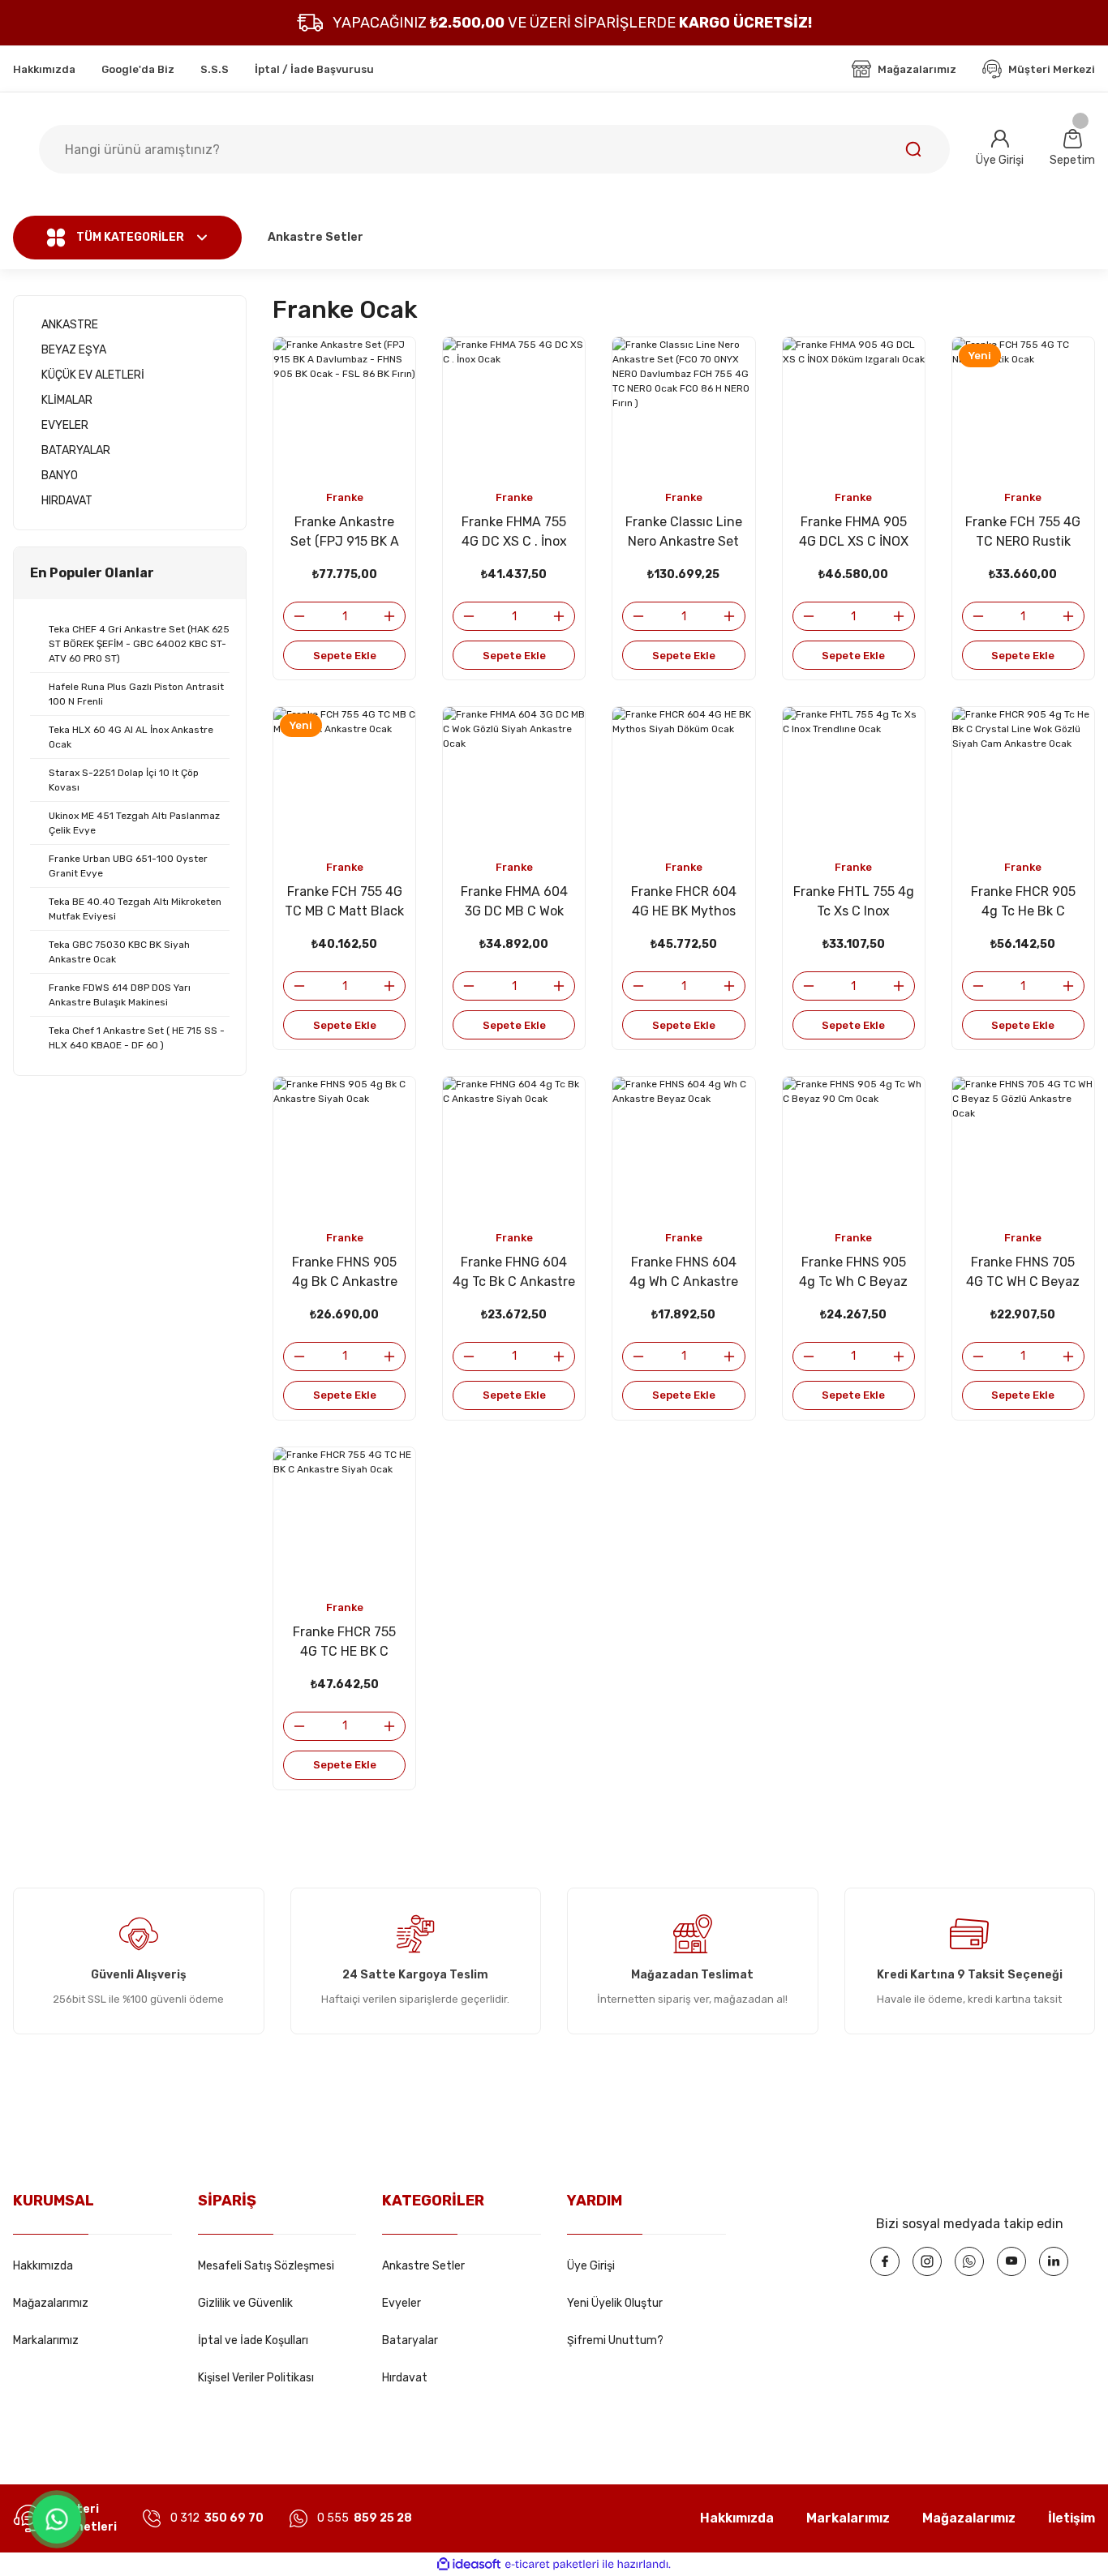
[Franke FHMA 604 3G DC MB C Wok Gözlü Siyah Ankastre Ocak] (514, 778)
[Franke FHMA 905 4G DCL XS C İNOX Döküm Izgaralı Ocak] (854, 408)
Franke (345, 497)
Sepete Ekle (345, 656)
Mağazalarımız (51, 2303)
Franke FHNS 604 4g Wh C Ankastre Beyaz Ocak (684, 1273)
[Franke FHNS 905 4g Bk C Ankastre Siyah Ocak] (344, 1148)
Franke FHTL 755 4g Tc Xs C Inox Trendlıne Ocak (854, 902)
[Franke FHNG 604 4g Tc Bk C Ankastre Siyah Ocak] (514, 1148)
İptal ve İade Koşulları (253, 2340)
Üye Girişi (591, 2266)
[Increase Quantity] (394, 616)
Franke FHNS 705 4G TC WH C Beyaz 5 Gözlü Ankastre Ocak (1023, 1273)
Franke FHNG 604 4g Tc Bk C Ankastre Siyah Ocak (514, 1273)
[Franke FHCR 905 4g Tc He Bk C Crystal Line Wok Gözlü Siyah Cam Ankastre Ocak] (1023, 778)
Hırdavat (405, 2378)
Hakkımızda (43, 2266)
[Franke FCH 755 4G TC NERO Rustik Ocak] (1023, 408)
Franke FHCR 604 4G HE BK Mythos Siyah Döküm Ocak (683, 902)
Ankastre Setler (423, 2266)
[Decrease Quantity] (294, 616)
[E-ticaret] (552, 2565)
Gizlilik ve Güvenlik (245, 2303)
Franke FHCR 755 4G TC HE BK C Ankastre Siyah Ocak (344, 1643)
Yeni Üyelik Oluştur (615, 2303)
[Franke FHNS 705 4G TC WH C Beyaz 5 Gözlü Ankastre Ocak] (1023, 1148)
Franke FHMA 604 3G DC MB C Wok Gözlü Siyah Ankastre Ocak (514, 902)
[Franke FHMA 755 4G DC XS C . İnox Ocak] (514, 408)
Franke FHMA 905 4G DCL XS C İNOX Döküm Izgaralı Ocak (854, 533)
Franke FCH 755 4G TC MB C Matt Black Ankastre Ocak (344, 902)
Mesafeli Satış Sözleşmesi (266, 2266)
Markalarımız (46, 2340)
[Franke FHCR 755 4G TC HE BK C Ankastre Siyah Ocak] (344, 1518)
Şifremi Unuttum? (615, 2340)
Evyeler (402, 2303)
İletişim (1071, 2518)
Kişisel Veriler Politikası (256, 2378)
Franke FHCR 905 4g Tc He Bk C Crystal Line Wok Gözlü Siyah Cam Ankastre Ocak (1023, 902)
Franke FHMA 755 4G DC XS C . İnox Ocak (514, 533)
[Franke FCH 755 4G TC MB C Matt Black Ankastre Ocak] (344, 778)
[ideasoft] (469, 2564)
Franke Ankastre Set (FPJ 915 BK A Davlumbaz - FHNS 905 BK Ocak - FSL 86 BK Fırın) (344, 533)
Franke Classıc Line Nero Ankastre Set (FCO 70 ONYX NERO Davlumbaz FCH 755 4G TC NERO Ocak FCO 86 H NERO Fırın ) (683, 533)
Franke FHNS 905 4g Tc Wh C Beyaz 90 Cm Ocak (853, 1273)
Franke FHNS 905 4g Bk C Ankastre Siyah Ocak (345, 1273)
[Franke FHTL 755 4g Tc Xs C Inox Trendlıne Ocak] (854, 778)
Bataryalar (410, 2340)
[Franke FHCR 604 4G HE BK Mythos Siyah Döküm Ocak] (683, 778)
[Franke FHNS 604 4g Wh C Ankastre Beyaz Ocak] (683, 1148)
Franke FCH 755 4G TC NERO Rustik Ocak (1023, 533)
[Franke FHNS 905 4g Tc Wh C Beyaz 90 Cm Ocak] (854, 1148)
